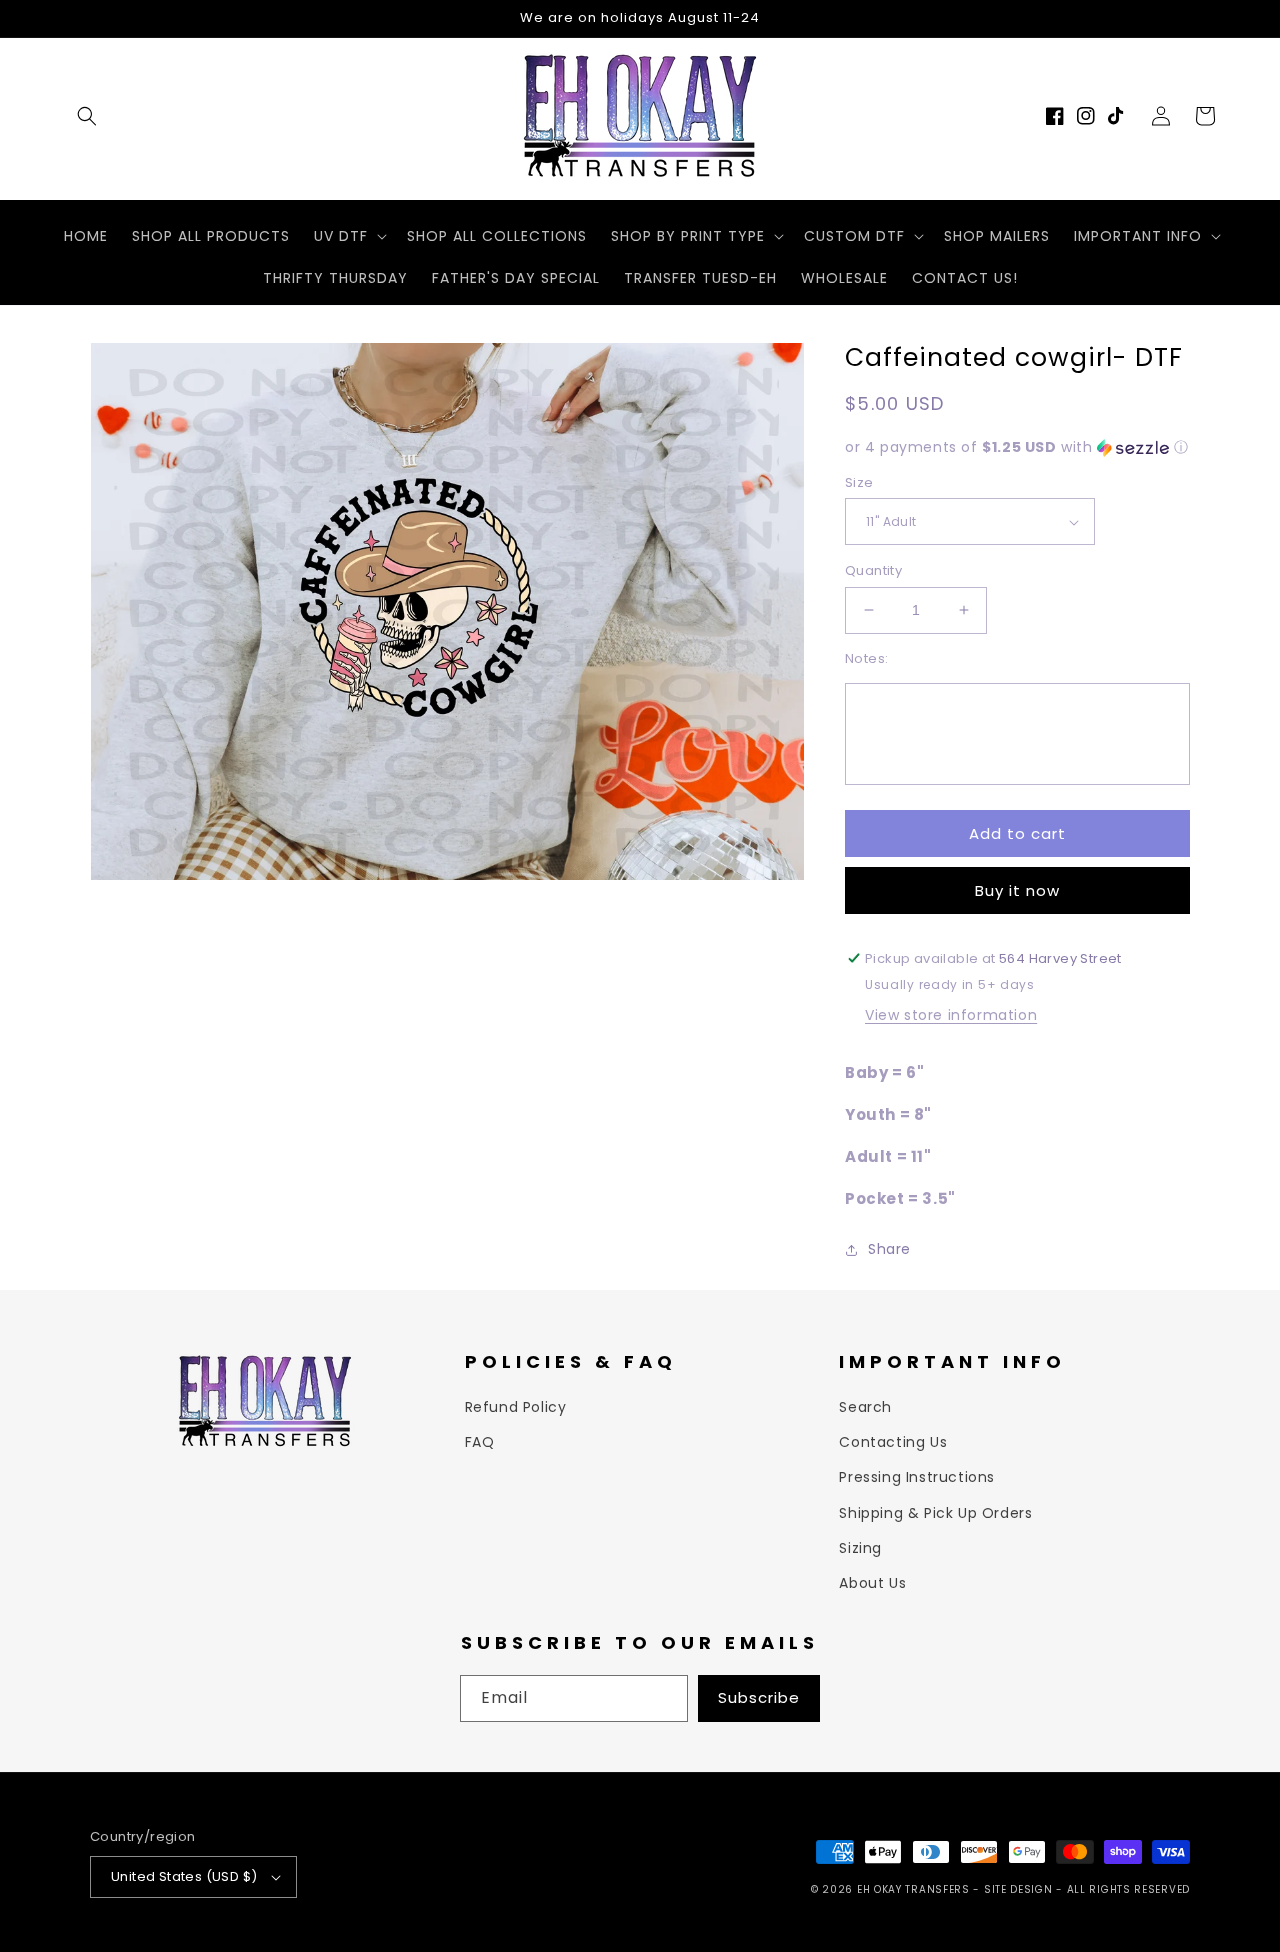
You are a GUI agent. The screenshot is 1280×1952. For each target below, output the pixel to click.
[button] (87, 116)
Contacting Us (893, 1442)
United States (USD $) (184, 1876)
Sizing (860, 1548)
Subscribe (759, 1697)
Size (859, 482)
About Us (872, 1583)
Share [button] (889, 1249)
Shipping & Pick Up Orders (935, 1513)
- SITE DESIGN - (1019, 1889)
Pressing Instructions (917, 1477)
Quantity (873, 570)
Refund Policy (516, 1407)
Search (865, 1407)
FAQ (480, 1442)
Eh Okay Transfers (913, 1889)
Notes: (866, 658)
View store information (951, 1015)
